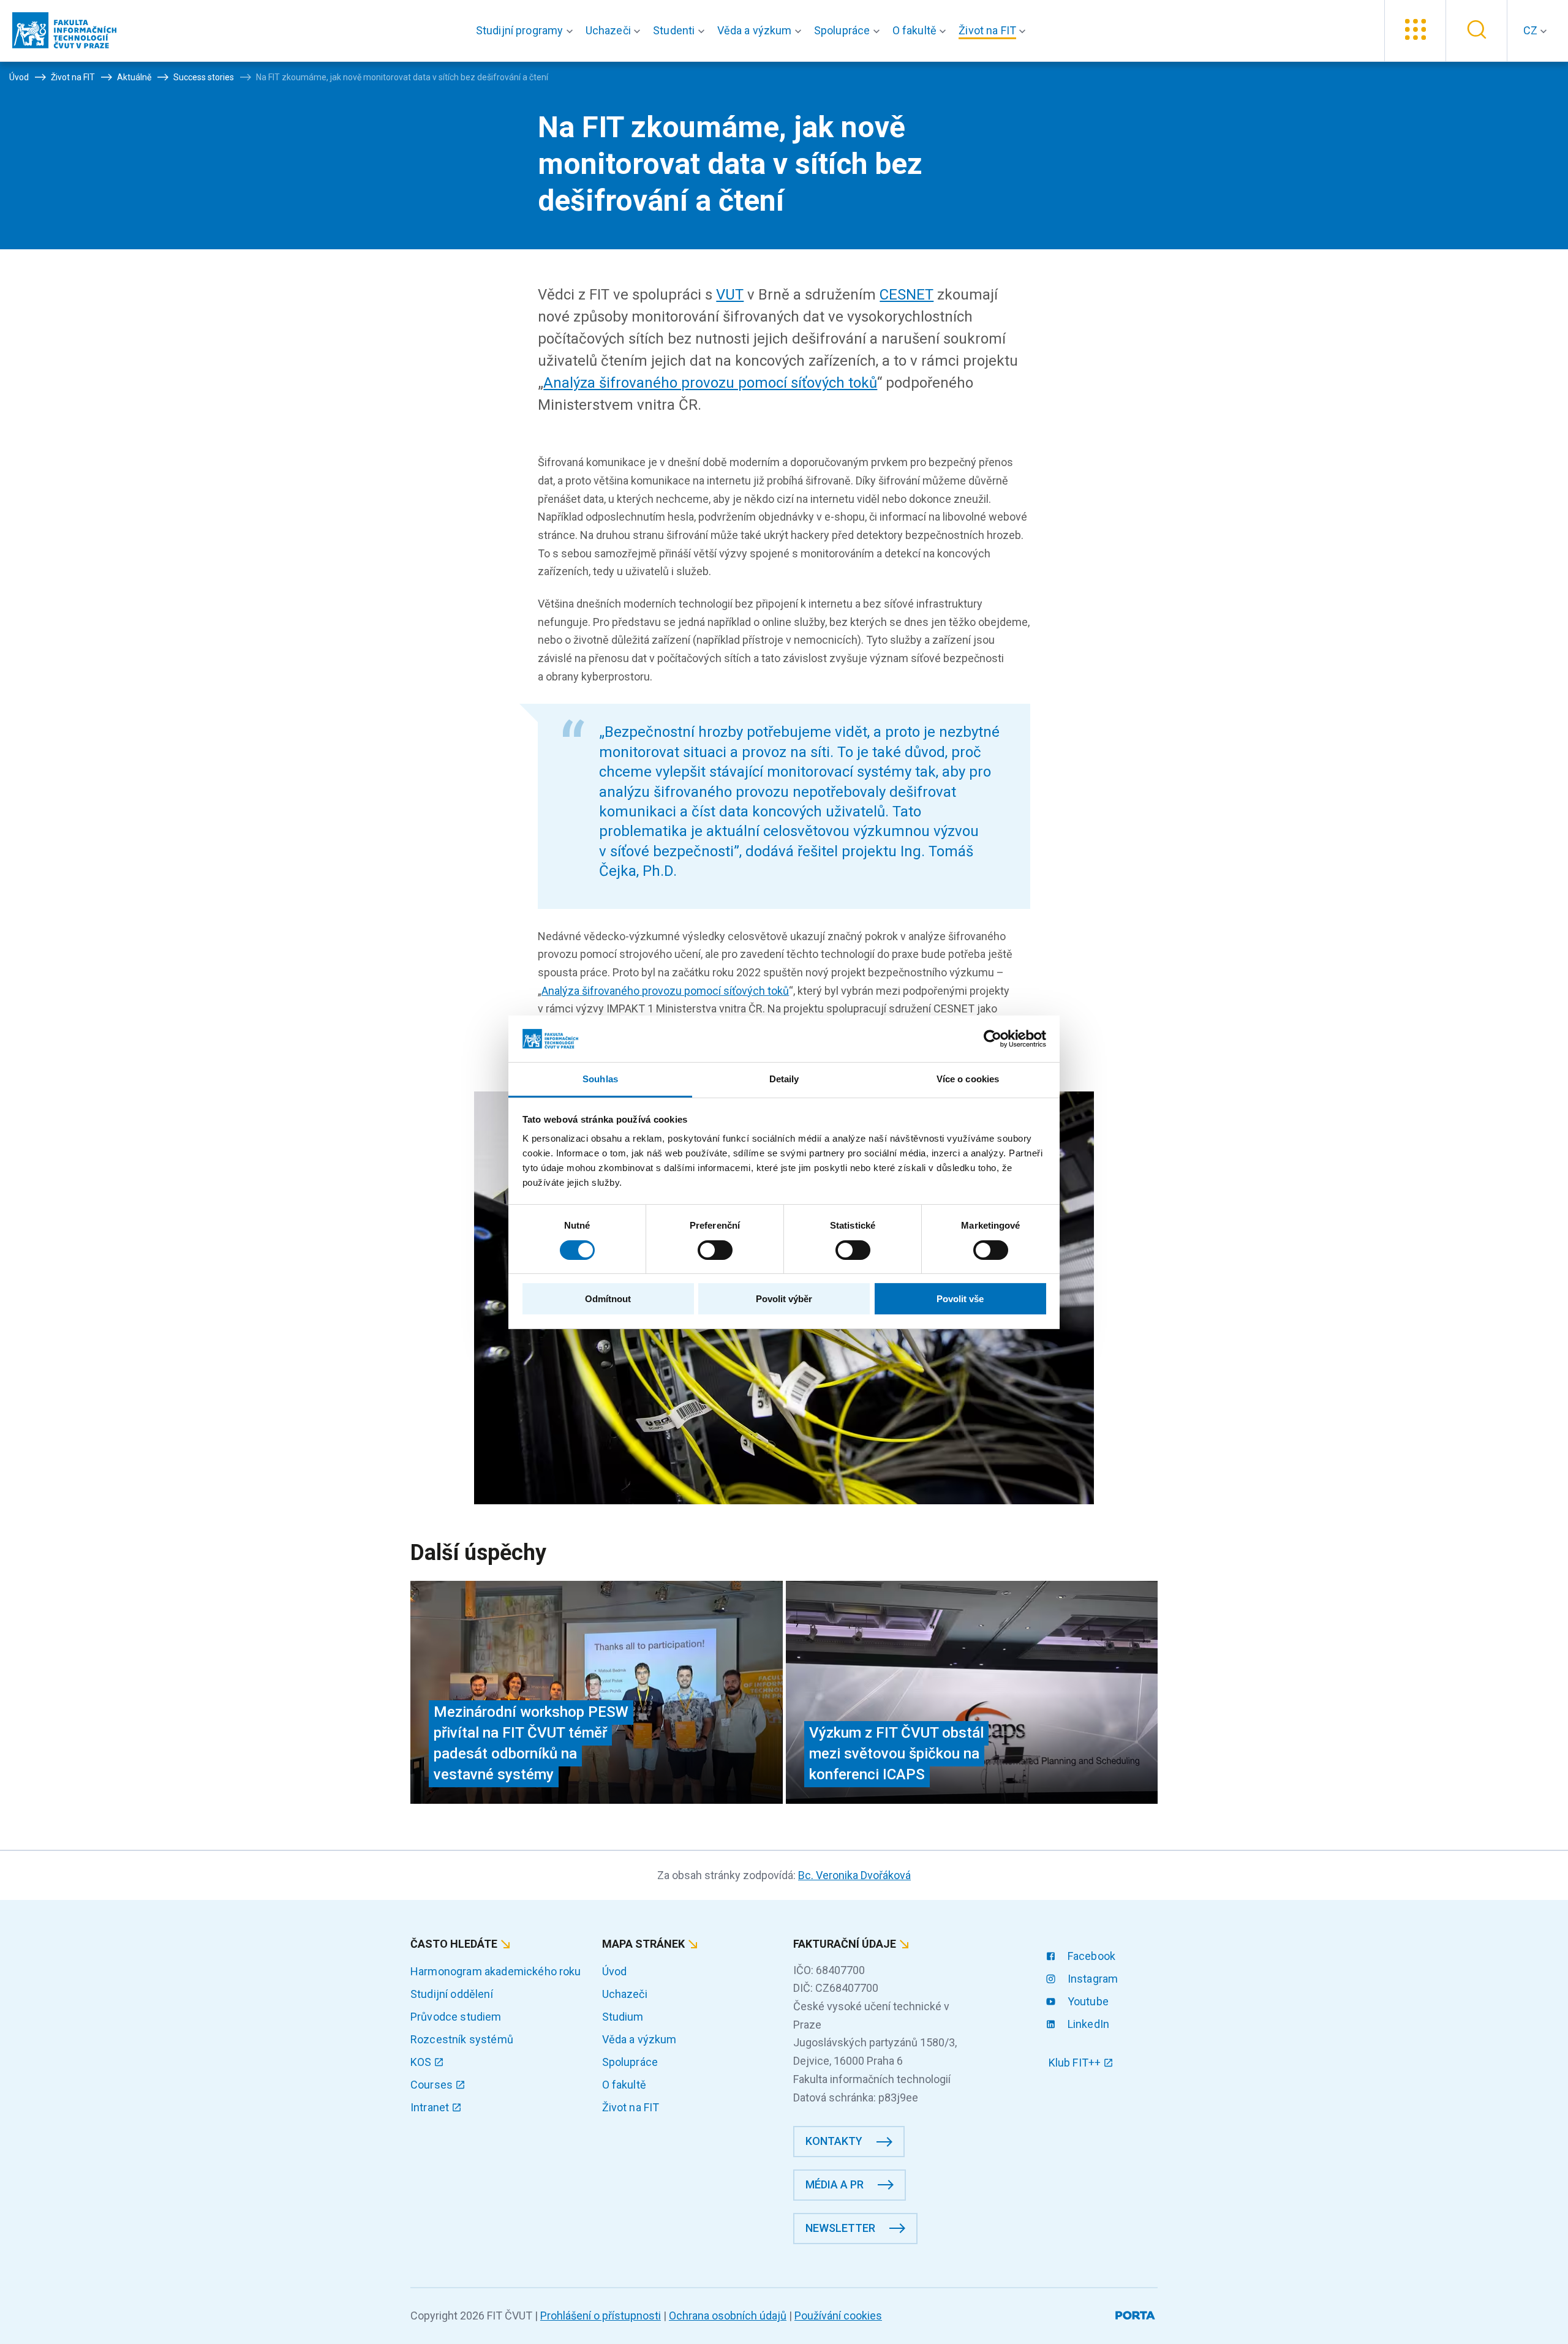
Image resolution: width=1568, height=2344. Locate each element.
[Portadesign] (1136, 2313)
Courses (433, 2085)
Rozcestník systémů (462, 2039)
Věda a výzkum (639, 2039)
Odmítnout (608, 1299)
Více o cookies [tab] (968, 1079)
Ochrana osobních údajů (728, 2316)
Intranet (431, 2107)
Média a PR (835, 2184)
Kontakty (834, 2141)
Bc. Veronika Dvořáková (854, 1875)
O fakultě (624, 2085)
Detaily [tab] (784, 1079)
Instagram (1092, 1979)
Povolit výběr (784, 1299)
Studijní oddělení (452, 1994)
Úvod (615, 1971)
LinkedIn (1087, 2024)
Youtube (1087, 2001)
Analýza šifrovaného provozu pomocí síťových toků (710, 383)
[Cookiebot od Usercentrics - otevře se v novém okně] (993, 1039)
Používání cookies (838, 2316)
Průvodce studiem (456, 2017)
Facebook (1090, 1956)
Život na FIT (631, 2107)
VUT (730, 295)
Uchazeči (625, 1994)
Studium (623, 2017)
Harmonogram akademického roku (496, 1971)
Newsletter (840, 2228)
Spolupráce (630, 2062)
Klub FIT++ (1076, 2063)
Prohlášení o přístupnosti (601, 2316)
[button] (527, 31)
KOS (422, 2062)
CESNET (907, 295)
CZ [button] (1532, 30)
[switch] (715, 1250)
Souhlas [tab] (600, 1079)
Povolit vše (960, 1299)
